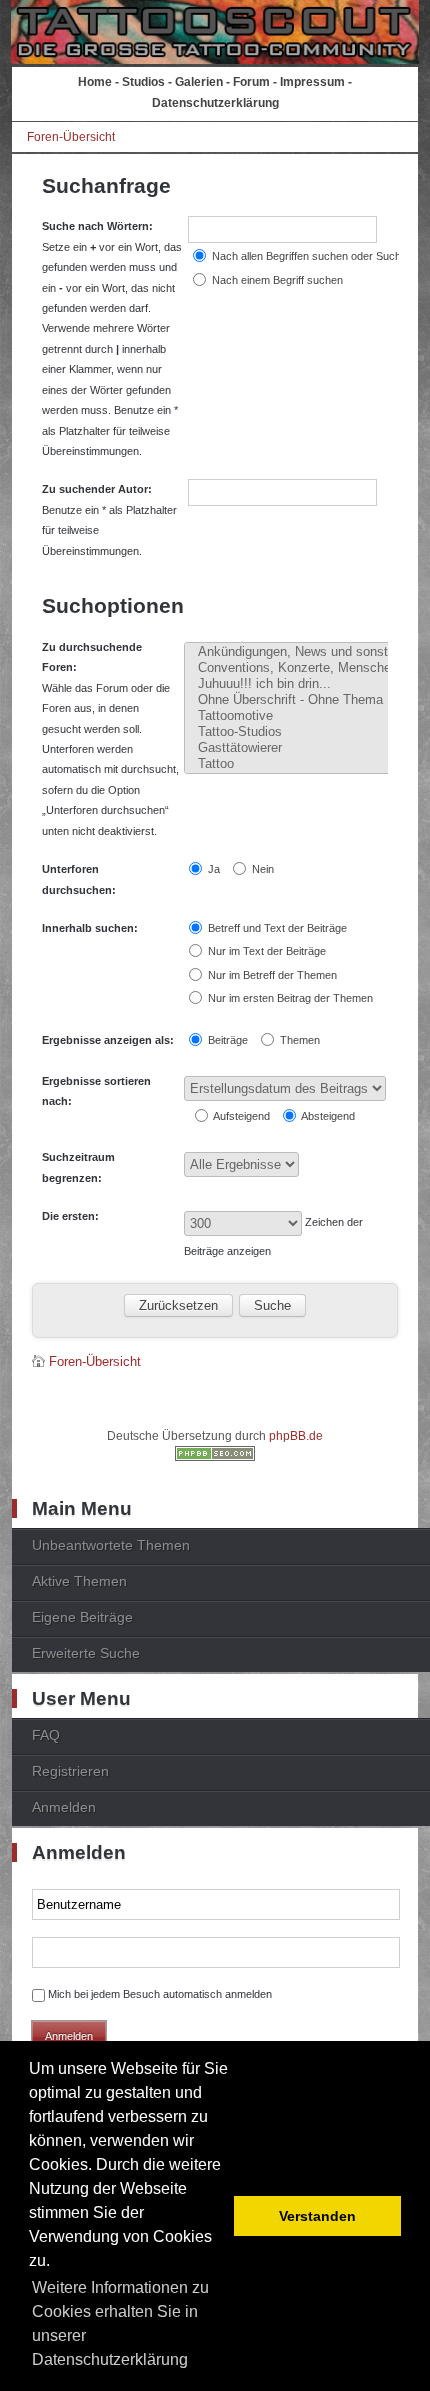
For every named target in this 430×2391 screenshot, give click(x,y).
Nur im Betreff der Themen (271, 975)
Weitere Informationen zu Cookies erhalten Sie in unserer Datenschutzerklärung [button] (120, 2323)
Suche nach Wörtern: (97, 226)
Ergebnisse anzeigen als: (108, 1040)
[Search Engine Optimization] (215, 1457)
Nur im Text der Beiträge (265, 951)
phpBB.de (296, 1436)
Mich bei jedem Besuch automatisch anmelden (160, 1994)
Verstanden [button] (317, 2216)
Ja (212, 869)
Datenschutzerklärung (215, 103)
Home (95, 82)
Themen (298, 1040)
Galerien (199, 82)
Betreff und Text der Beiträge (276, 928)
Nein (261, 869)
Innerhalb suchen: (90, 928)
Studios (143, 82)
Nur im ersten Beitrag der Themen (289, 998)
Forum (251, 82)
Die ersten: (70, 1216)
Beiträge (226, 1040)
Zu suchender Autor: (97, 489)
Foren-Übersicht (71, 137)
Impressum (312, 82)
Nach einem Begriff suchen (276, 280)
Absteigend (327, 1116)
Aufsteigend (240, 1116)
